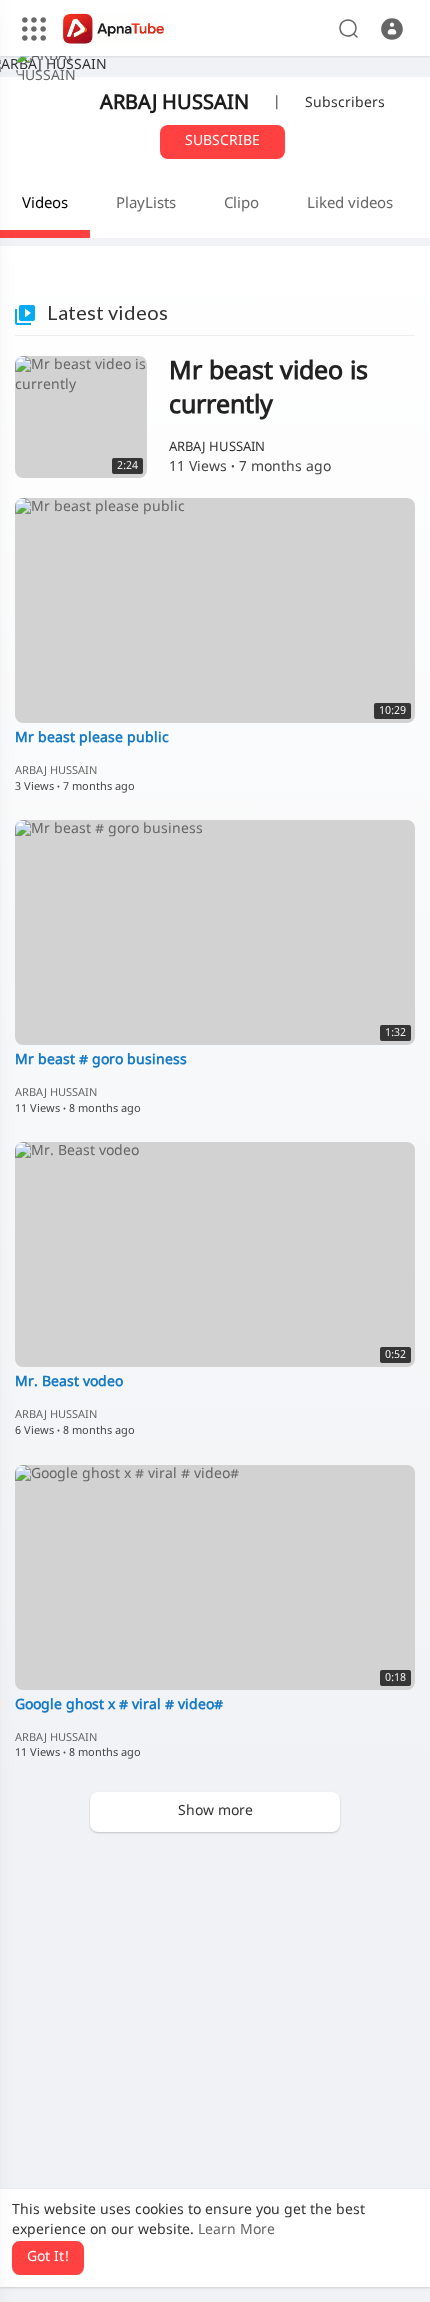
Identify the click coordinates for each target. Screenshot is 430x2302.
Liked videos (350, 204)
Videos (45, 204)
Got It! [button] (48, 2257)
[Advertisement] (215, 2067)
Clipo (241, 204)
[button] (392, 29)
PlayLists (146, 204)
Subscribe (222, 141)
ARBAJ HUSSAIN (174, 104)
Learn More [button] (236, 2230)
